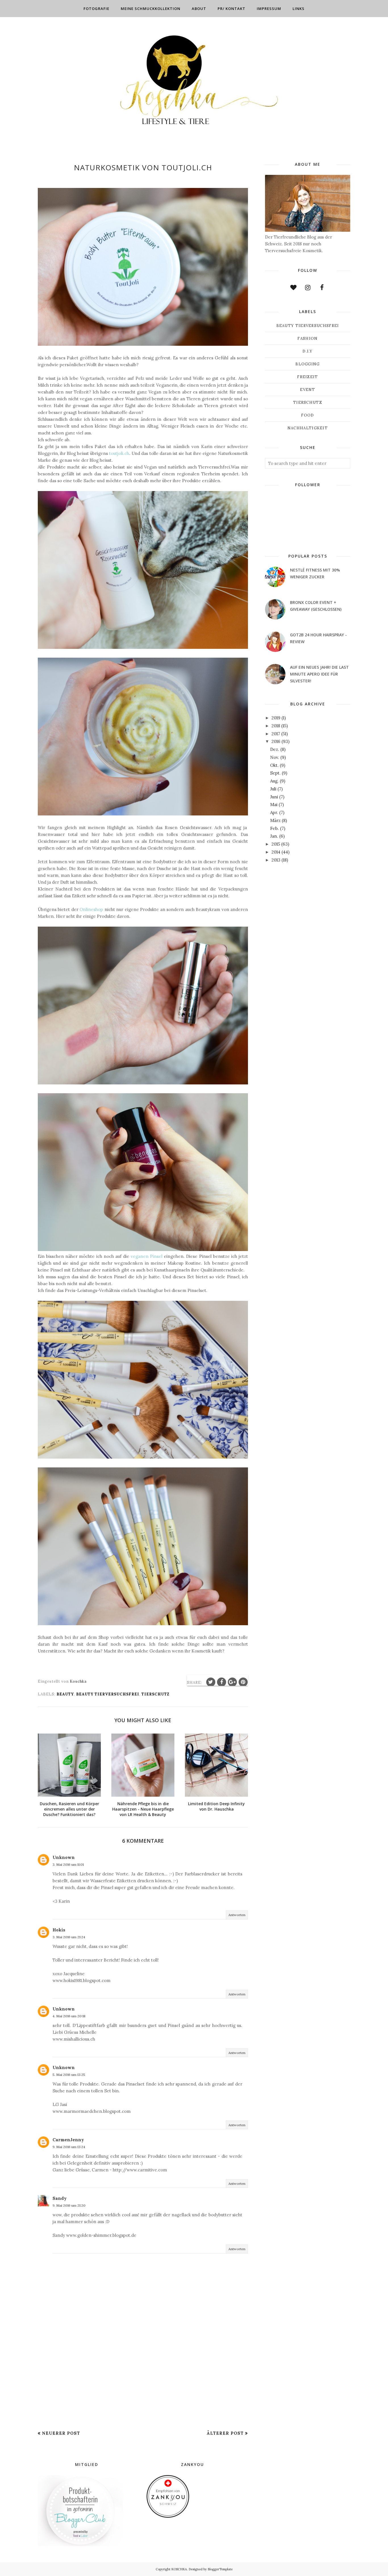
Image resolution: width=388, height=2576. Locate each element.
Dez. (275, 749)
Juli (273, 789)
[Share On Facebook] (222, 1682)
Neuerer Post (61, 2433)
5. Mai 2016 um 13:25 (69, 2075)
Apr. (274, 812)
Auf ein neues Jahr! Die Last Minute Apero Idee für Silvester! (319, 674)
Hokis (59, 1930)
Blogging (307, 364)
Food (307, 415)
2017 (276, 734)
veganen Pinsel (147, 1256)
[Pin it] (243, 1682)
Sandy (60, 2198)
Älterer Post (225, 2433)
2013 (276, 860)
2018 (276, 726)
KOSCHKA (179, 2569)
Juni (274, 797)
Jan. (274, 836)
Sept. (275, 773)
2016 (276, 741)
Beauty (65, 1694)
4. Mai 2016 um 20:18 (69, 2016)
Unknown (64, 1857)
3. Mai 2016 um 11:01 (68, 1864)
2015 (276, 844)
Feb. (275, 828)
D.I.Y (308, 351)
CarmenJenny (68, 2140)
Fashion (307, 338)
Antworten (237, 1915)
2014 (276, 852)
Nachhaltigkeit (308, 428)
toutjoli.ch (119, 453)
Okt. (274, 765)
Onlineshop (91, 909)
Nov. (275, 757)
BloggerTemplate (220, 2569)
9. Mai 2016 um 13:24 (69, 2147)
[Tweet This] (211, 1682)
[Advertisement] (143, 2386)
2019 (276, 718)
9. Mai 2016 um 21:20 (69, 2205)
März (275, 820)
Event (308, 390)
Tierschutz (156, 1694)
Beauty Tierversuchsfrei (108, 1694)
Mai (274, 805)
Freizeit (307, 377)
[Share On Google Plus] (232, 1682)
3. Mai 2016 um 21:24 (69, 1937)
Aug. (274, 781)
